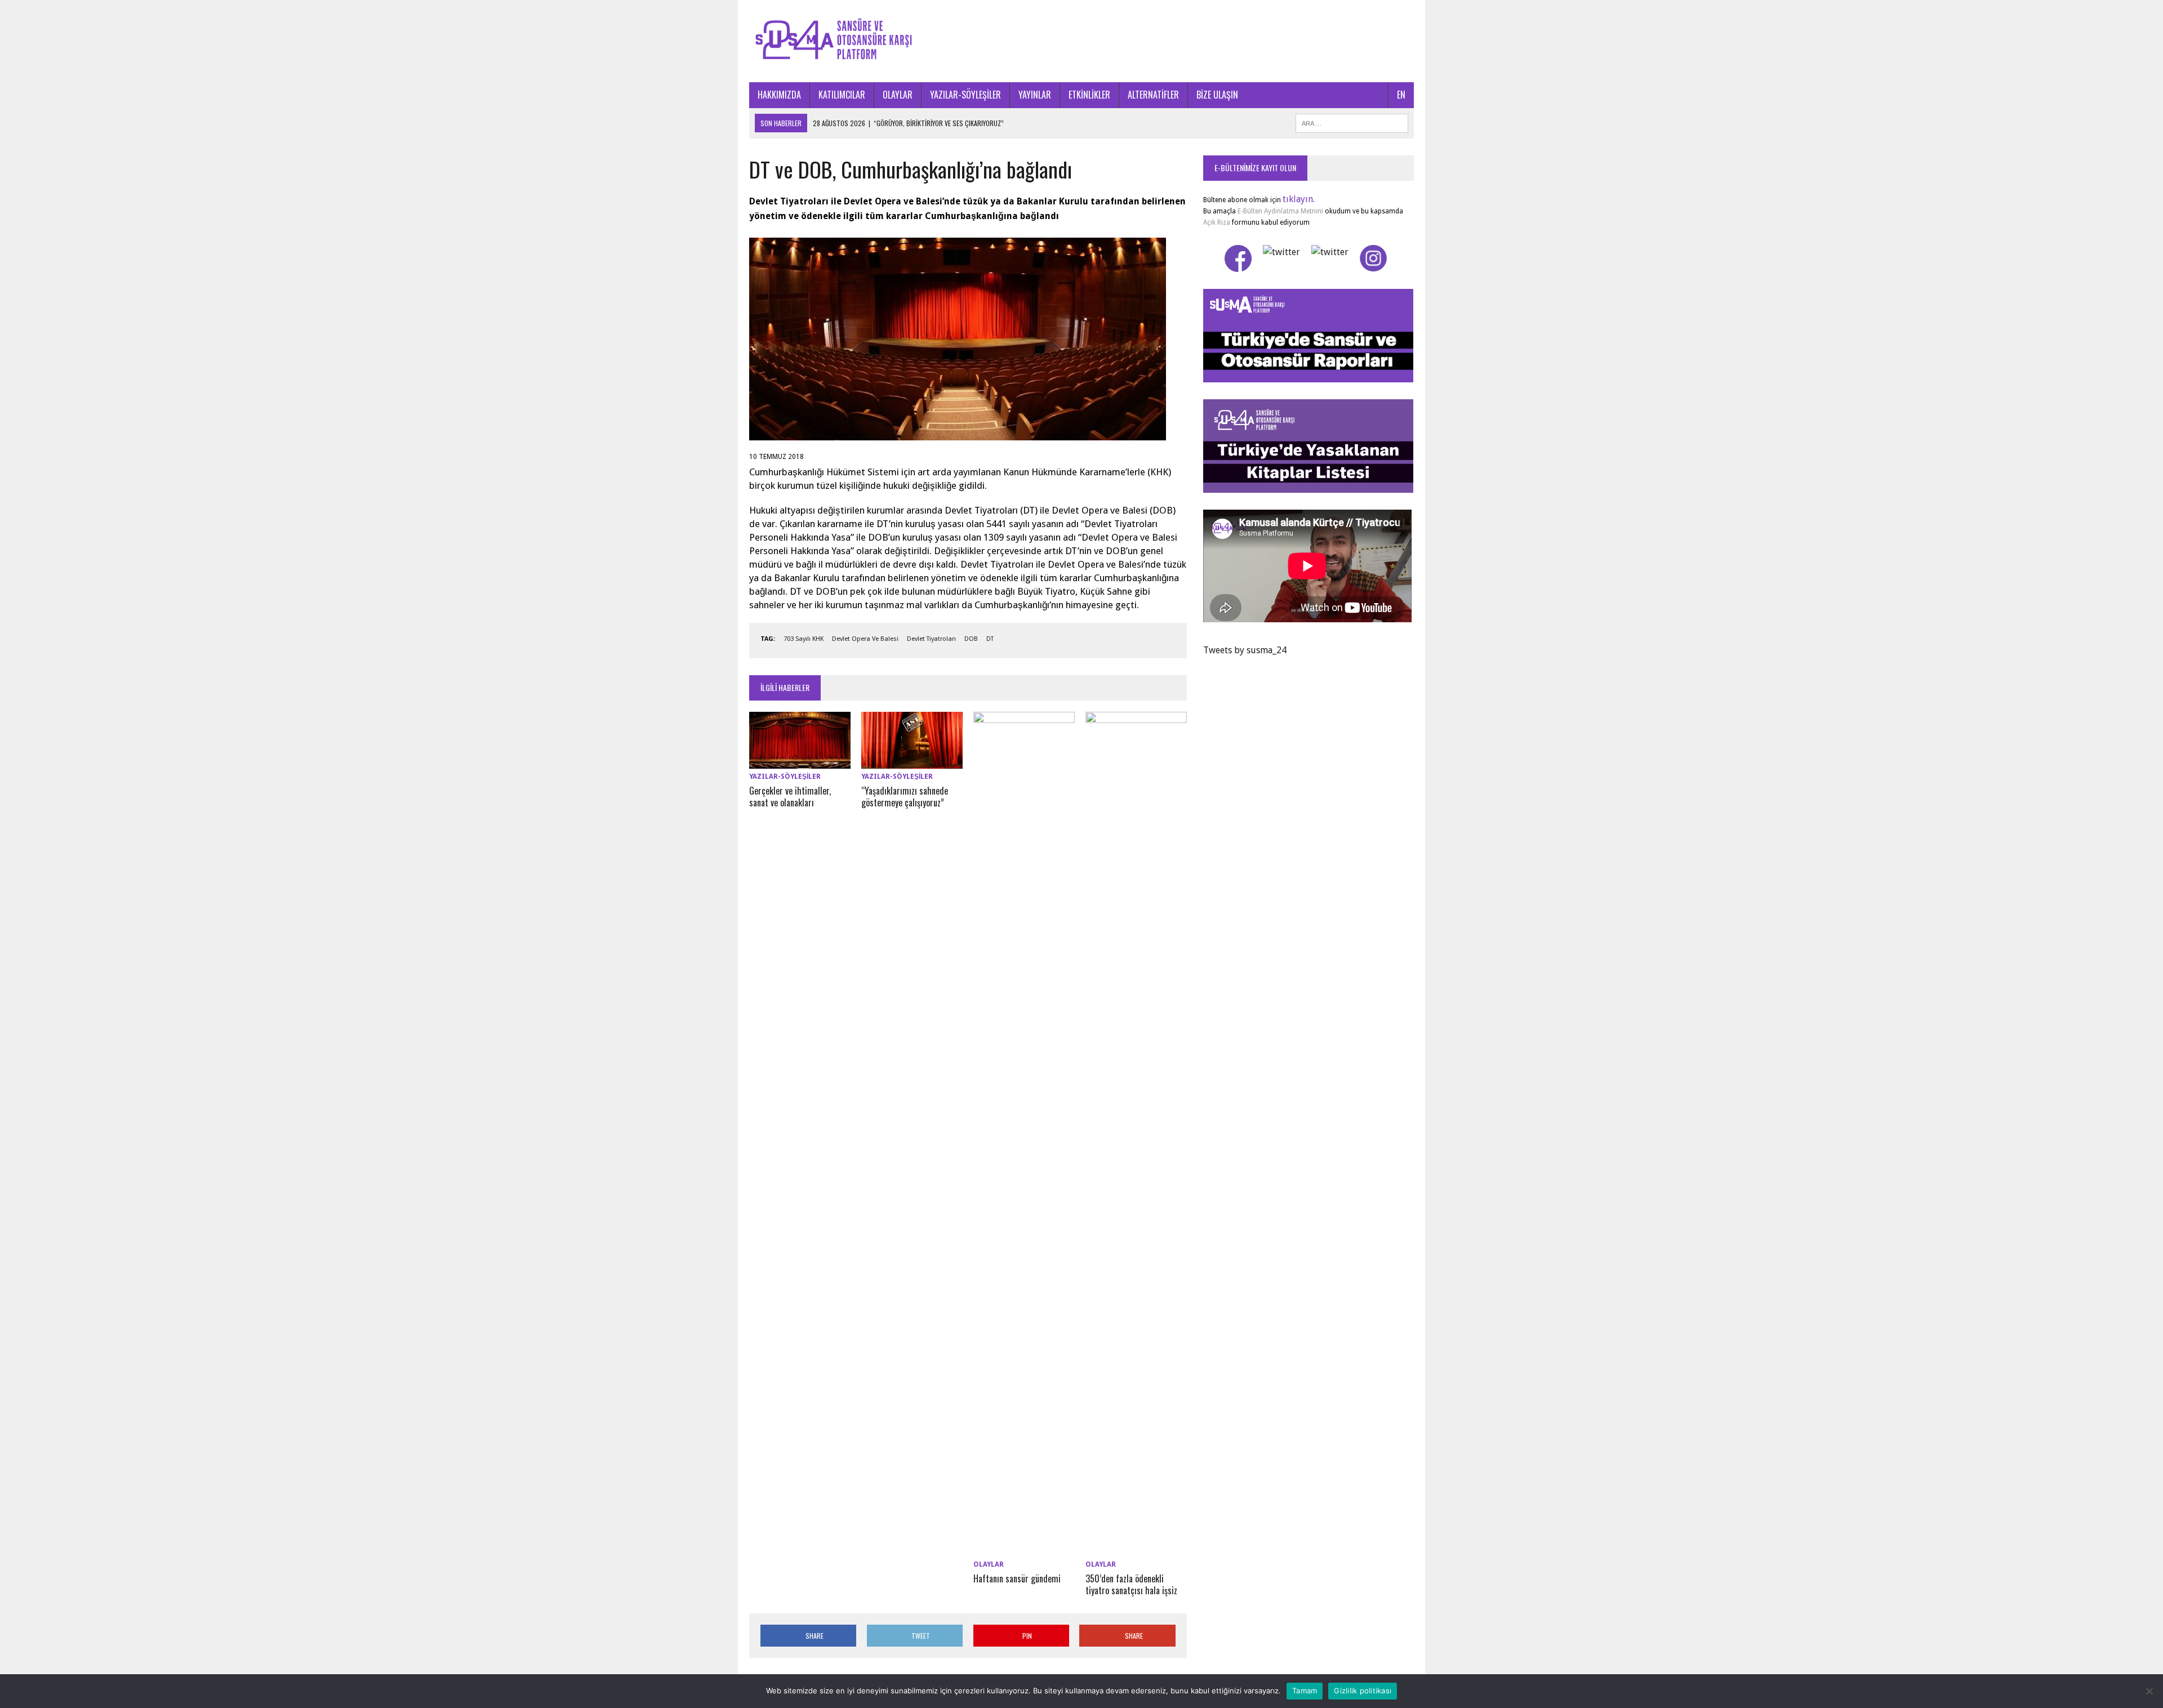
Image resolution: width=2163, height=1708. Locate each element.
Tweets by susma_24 (1245, 650)
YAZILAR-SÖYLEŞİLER (965, 95)
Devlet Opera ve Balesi (865, 639)
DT (990, 639)
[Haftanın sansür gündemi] (1024, 1549)
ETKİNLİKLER (1089, 95)
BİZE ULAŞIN (1217, 95)
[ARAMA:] (1352, 122)
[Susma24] (1081, 41)
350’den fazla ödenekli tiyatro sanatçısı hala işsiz (1131, 1584)
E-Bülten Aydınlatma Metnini (1280, 211)
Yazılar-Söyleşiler (785, 777)
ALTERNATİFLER (1153, 95)
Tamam (1305, 1691)
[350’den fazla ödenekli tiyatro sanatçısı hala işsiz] (1136, 1549)
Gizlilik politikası (1363, 1691)
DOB (971, 639)
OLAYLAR (898, 95)
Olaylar (989, 1564)
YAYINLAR (1035, 95)
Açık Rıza (1217, 222)
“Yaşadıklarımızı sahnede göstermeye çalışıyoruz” (905, 797)
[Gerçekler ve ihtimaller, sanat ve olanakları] (800, 762)
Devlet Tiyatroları (931, 639)
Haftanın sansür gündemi (1017, 1578)
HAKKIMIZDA (779, 95)
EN (1401, 95)
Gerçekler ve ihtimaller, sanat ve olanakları (790, 797)
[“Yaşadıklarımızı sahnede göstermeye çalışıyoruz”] (912, 762)
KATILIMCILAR (842, 95)
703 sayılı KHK (804, 639)
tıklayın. (1299, 199)
